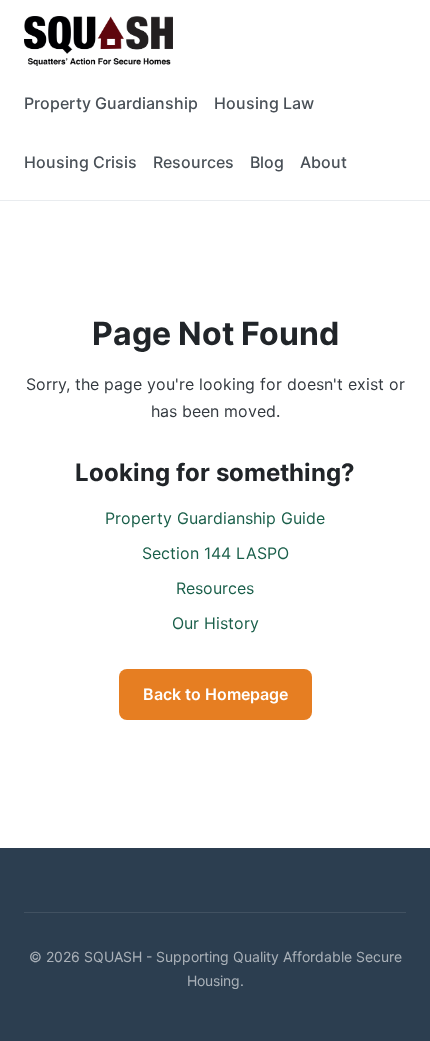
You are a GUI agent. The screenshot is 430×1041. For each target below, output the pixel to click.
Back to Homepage (215, 694)
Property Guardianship (111, 103)
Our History (215, 623)
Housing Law (264, 103)
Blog (267, 162)
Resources (193, 162)
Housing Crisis (80, 162)
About (323, 162)
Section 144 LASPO (215, 553)
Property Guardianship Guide (215, 518)
